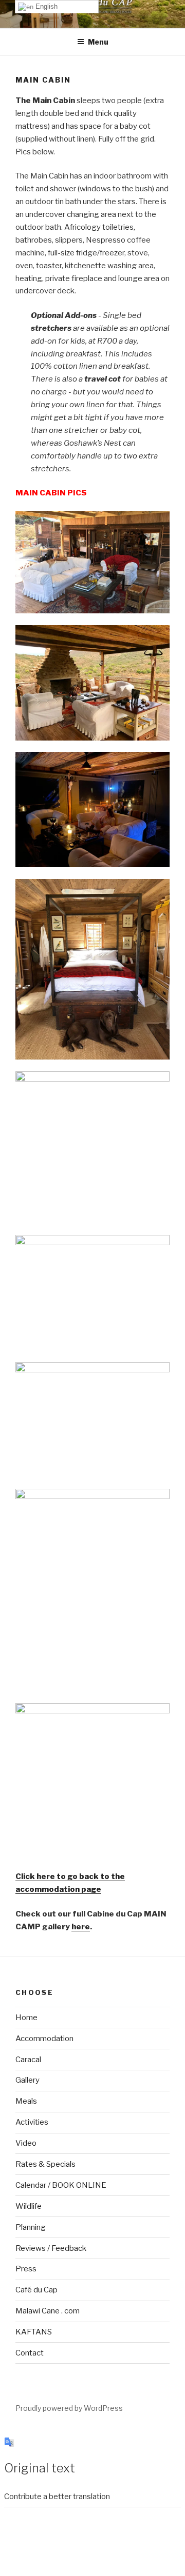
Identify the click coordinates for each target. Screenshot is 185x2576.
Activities (32, 2122)
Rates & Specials (45, 2164)
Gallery (27, 2080)
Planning (31, 2227)
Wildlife (29, 2206)
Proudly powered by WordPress (69, 2408)
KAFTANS (34, 2332)
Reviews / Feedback (51, 2248)
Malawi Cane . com (48, 2311)
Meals (26, 2101)
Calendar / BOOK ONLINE (61, 2185)
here (81, 1927)
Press (26, 2269)
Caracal (28, 2060)
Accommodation (44, 2039)
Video (26, 2143)
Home (26, 2018)
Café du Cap (36, 2290)
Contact (30, 2353)
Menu (98, 42)
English (45, 6)
